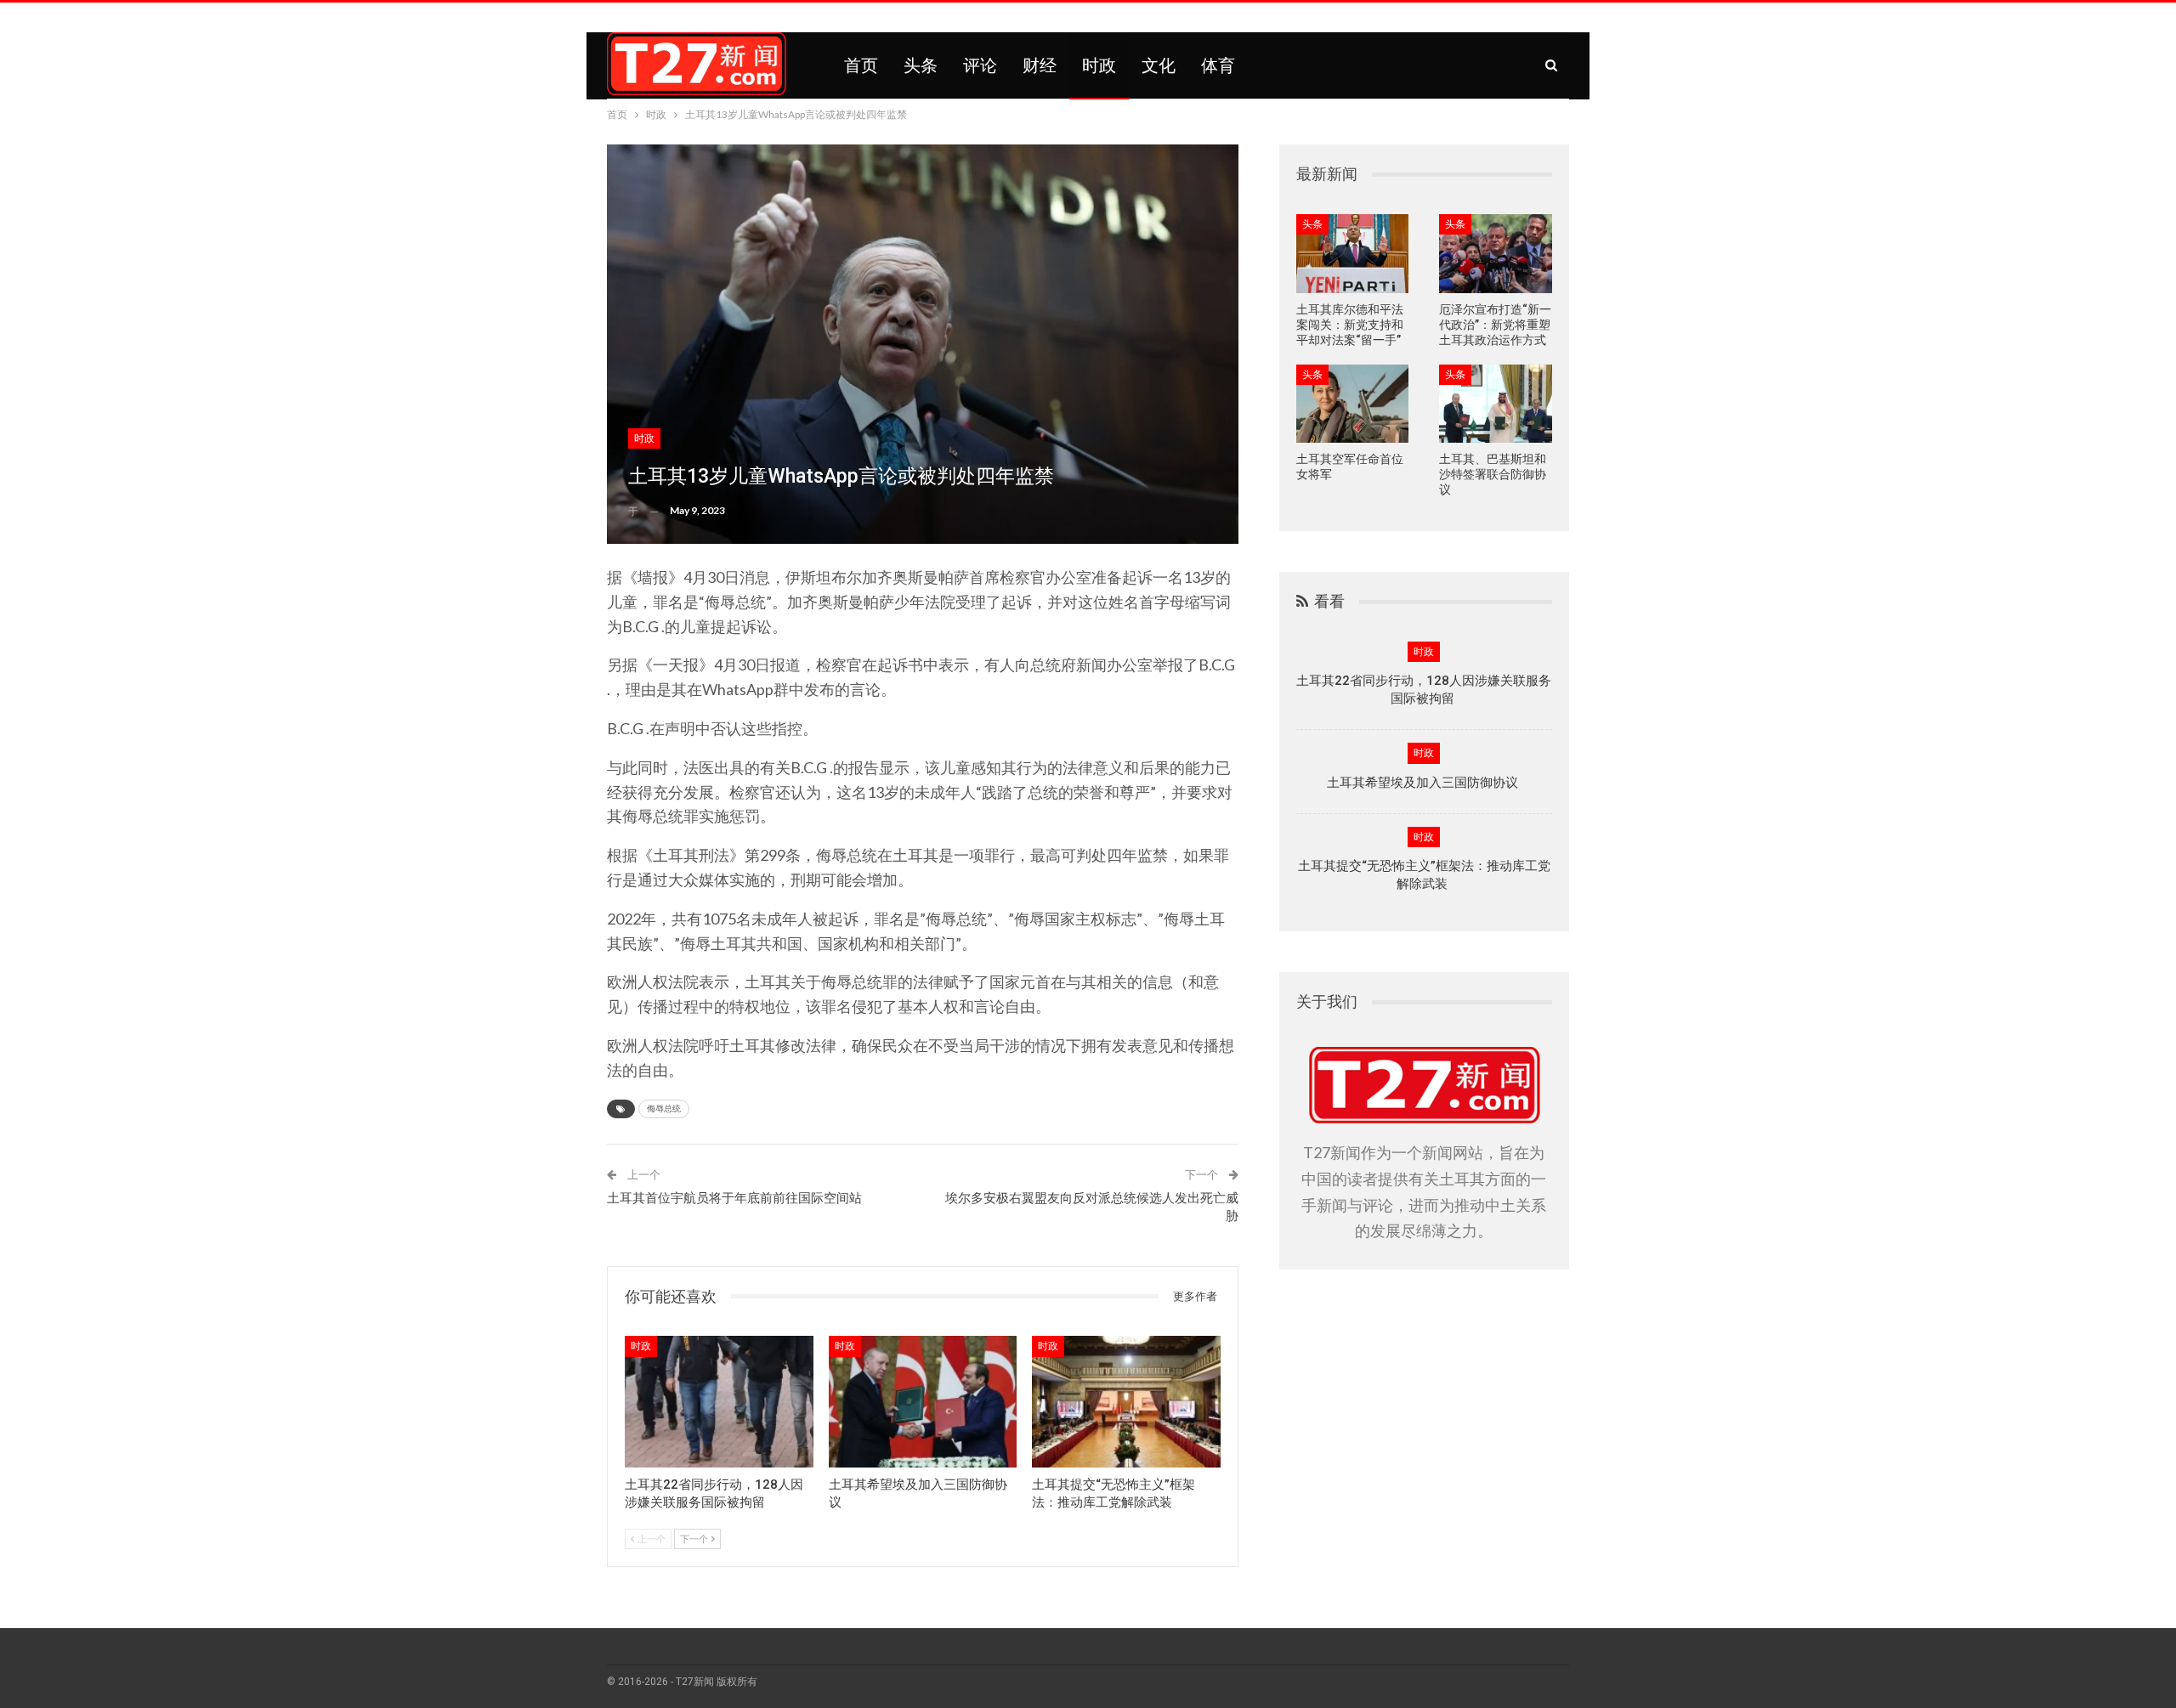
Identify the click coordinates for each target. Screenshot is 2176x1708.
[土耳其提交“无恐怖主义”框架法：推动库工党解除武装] (1126, 1402)
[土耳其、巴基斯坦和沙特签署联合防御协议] (1496, 404)
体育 (1218, 65)
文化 (1159, 65)
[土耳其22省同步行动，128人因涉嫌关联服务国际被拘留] (719, 1402)
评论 (980, 65)
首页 (861, 65)
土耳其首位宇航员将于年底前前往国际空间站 (734, 1198)
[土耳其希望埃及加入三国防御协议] (923, 1402)
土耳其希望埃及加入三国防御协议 (1424, 783)
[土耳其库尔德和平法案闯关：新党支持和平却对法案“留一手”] (1353, 254)
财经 (1040, 65)
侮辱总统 (664, 1109)
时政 (1099, 65)
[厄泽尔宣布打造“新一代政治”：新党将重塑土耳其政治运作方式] (1496, 254)
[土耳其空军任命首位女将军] (1353, 404)
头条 (921, 65)
